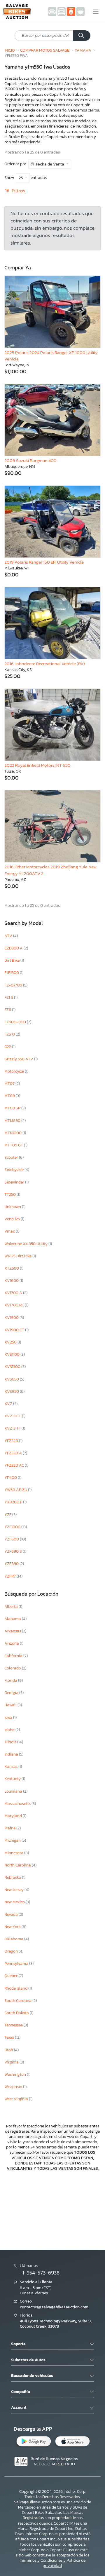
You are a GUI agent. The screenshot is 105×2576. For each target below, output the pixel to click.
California (14, 1656)
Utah (9, 2050)
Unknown (13, 1207)
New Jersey (14, 1890)
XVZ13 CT (13, 1416)
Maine (10, 1828)
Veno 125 (13, 1219)
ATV (9, 936)
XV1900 (12, 1318)
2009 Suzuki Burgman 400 (30, 460)
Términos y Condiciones (41, 2560)
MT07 (10, 1084)
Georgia (12, 1693)
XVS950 (12, 1391)
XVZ (9, 1404)
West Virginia (17, 2099)
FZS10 (10, 1034)
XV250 (11, 1342)
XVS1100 (12, 1354)
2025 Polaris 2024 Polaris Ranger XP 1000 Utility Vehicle (51, 356)
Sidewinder (15, 1182)
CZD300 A (14, 948)
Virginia (12, 2062)
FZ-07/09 (14, 985)
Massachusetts (18, 1804)
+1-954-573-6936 (40, 2273)
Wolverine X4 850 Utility (26, 1244)
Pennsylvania (17, 1964)
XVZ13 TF (13, 1428)
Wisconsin (14, 2087)
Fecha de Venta (50, 164)
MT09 (10, 1096)
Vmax (10, 1231)
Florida (11, 1680)
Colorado (13, 1668)
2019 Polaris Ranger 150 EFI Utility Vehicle (44, 562)
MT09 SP (13, 1108)
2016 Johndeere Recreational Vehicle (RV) (45, 664)
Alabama (13, 1619)
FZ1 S (9, 997)
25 (21, 178)
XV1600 (12, 1281)
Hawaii (11, 1705)
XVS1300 (13, 1367)
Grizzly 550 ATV (19, 1059)
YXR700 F (14, 1502)
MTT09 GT (14, 1145)
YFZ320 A (14, 1453)
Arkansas (13, 1631)
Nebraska (13, 1877)
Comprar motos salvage (45, 50)
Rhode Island (16, 1988)
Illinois (11, 1742)
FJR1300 (12, 973)
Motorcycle (15, 1071)
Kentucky (13, 1779)
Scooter (12, 1157)
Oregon (12, 1951)
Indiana (12, 1754)
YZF (8, 1515)
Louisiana (14, 1791)
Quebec (12, 1976)
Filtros (18, 191)
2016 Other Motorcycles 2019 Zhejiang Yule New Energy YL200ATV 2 (50, 870)
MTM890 (13, 1121)
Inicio (10, 50)
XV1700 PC (15, 1305)
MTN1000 (13, 1133)
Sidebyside (14, 1170)
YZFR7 (10, 1576)
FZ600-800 (16, 1022)
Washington (16, 2074)
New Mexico (15, 1902)
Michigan (13, 1840)
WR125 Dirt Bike (18, 1256)
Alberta (12, 1607)
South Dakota (17, 2013)
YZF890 (12, 1564)
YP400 (11, 1478)
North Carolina (18, 1865)
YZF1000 (13, 1527)
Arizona (12, 1643)
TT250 (10, 1194)
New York (13, 1927)
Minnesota (14, 1853)
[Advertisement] (52, 2210)
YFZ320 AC (15, 1465)
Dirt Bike (12, 960)
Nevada (12, 1914)
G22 (8, 1047)
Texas (10, 2037)
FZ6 (8, 1010)
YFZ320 (12, 1441)
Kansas (11, 1767)
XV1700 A (14, 1293)
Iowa (9, 1717)
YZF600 (12, 1539)
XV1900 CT (15, 1330)
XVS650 (12, 1379)
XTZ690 (12, 1268)
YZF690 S (14, 1551)
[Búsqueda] (82, 36)
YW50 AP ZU (16, 1490)
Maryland (14, 1816)
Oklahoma (14, 1939)
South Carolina (18, 2001)
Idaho (10, 1730)
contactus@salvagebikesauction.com (54, 2307)
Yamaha (83, 50)
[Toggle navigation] (96, 12)
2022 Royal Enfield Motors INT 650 (37, 765)
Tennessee (14, 2025)
